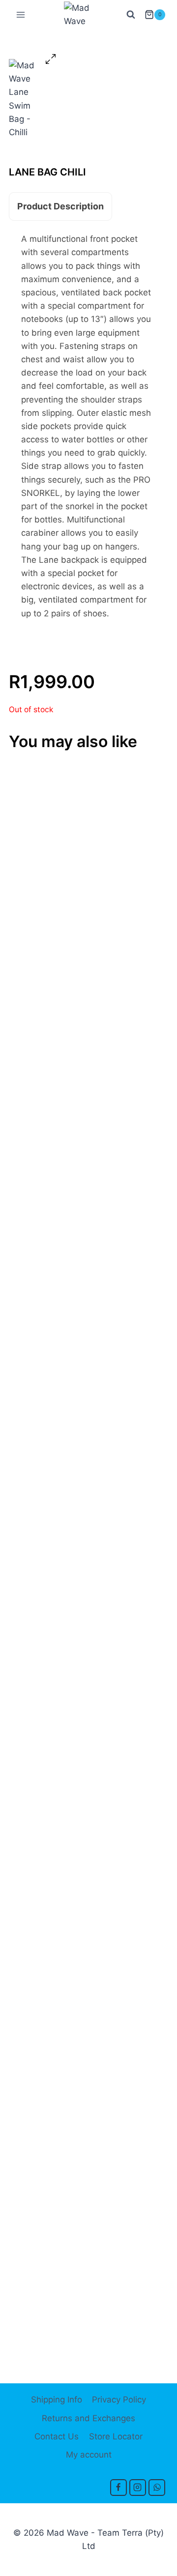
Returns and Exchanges (88, 2418)
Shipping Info (57, 2400)
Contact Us (57, 2436)
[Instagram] (138, 2488)
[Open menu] (21, 14)
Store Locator (116, 2436)
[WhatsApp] (157, 2488)
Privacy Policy (119, 2400)
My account (89, 2455)
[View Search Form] (131, 15)
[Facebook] (118, 2488)
